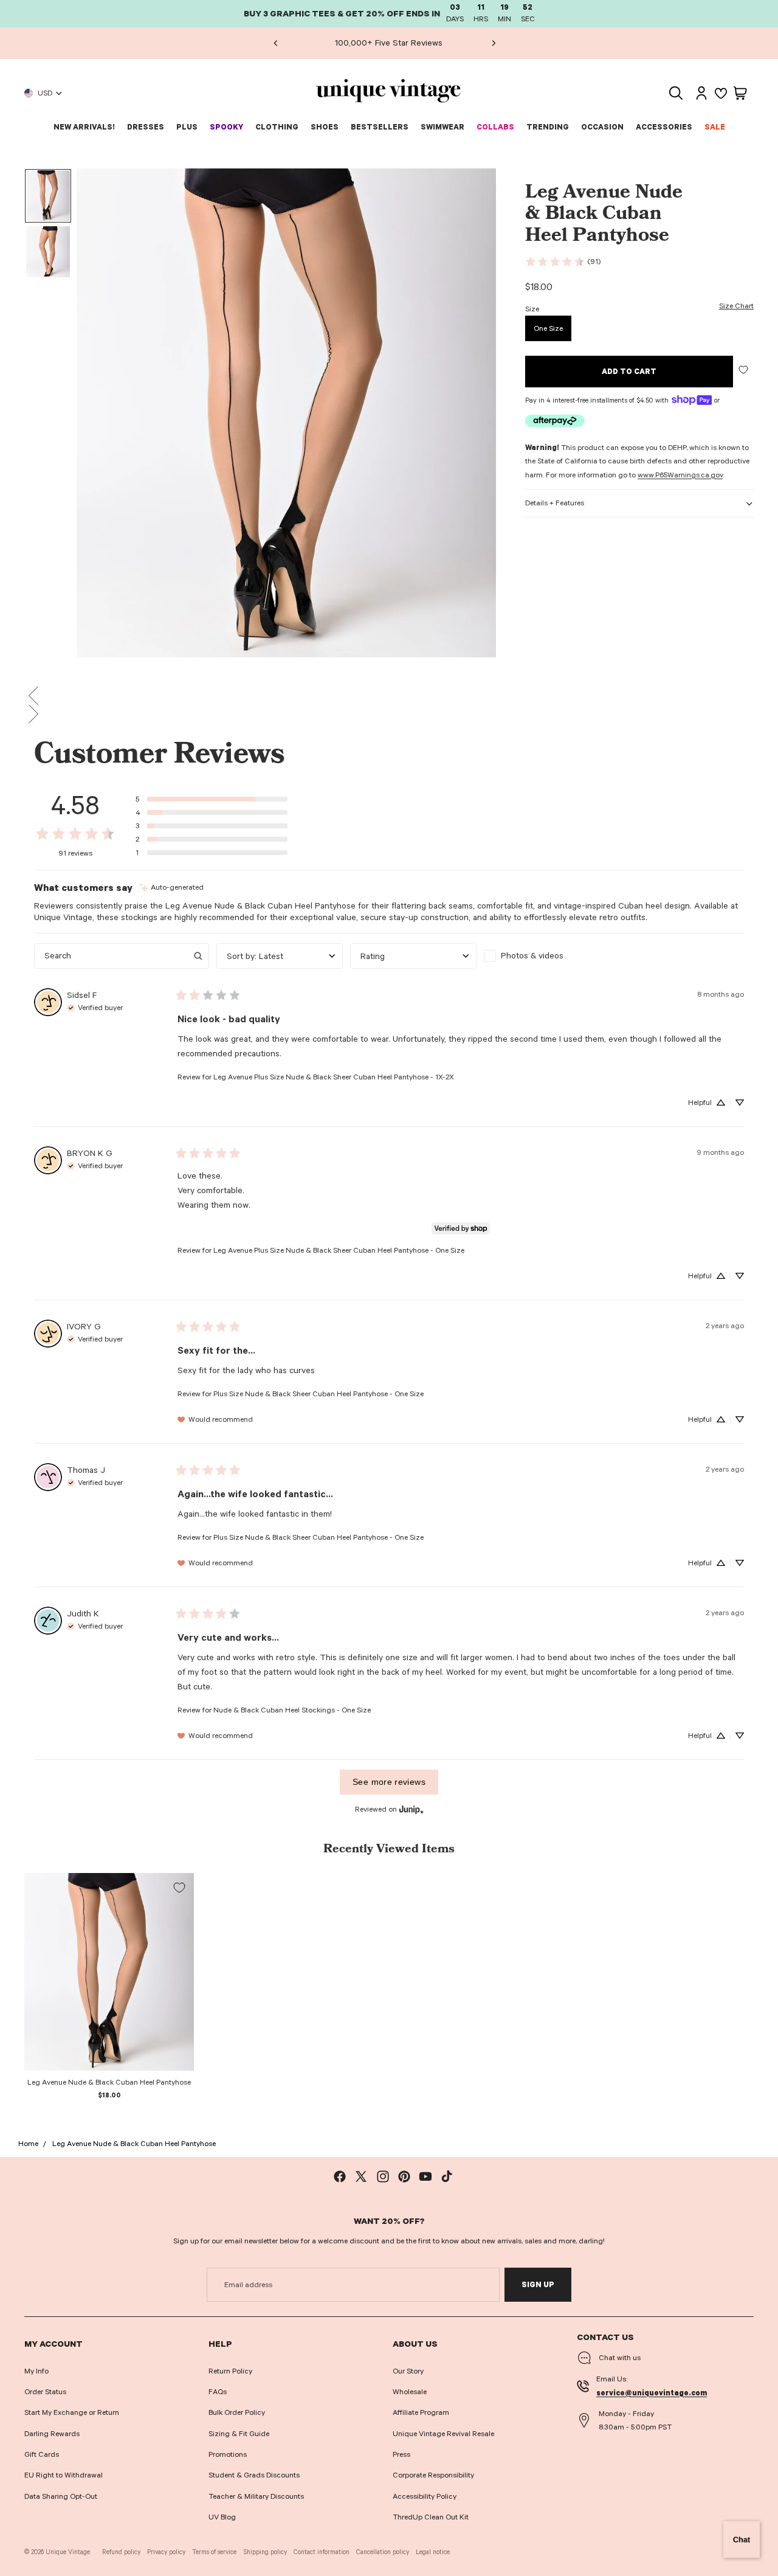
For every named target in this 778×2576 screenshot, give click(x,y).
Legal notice (433, 2552)
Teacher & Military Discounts (256, 2496)
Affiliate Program (421, 2412)
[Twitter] (361, 2176)
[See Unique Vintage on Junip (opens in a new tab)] (411, 1809)
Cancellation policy (383, 2552)
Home (28, 2144)
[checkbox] (547, 956)
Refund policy (121, 2552)
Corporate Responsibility (433, 2475)
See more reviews (389, 1782)
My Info (36, 2371)
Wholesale (410, 2392)
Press (401, 2454)
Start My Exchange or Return (72, 2412)
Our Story (408, 2371)
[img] (172, 888)
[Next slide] (493, 43)
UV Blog (222, 2517)
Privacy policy (166, 2552)
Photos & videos (532, 956)
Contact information (322, 2552)
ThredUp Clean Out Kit (431, 2517)
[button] (389, 696)
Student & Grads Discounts (254, 2475)
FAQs (218, 2392)
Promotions (228, 2454)
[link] (563, 261)
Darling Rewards (52, 2434)
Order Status (45, 2392)
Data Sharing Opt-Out (61, 2496)
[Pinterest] (404, 2176)
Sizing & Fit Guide (239, 2434)
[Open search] (676, 93)
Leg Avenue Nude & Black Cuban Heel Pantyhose (134, 2144)
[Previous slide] (275, 43)
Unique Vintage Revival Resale (443, 2434)
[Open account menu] (701, 93)
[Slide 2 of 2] (48, 252)
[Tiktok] (447, 2176)
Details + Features (555, 503)
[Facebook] (340, 2176)
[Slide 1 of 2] (48, 196)
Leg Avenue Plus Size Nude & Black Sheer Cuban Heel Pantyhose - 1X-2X (334, 1077)
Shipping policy (265, 2552)
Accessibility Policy (425, 2496)
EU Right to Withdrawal (64, 2475)
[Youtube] (425, 2176)
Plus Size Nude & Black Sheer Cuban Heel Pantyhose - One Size (318, 1394)
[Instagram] (383, 2176)
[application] (742, 2540)
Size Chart (736, 306)
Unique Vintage (68, 2552)
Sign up (538, 2285)
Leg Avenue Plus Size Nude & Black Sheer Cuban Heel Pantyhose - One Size (339, 1250)
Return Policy (230, 2371)
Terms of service (214, 2552)
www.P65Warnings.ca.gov (680, 475)
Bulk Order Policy (237, 2412)
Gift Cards (42, 2454)
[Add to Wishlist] (743, 369)
